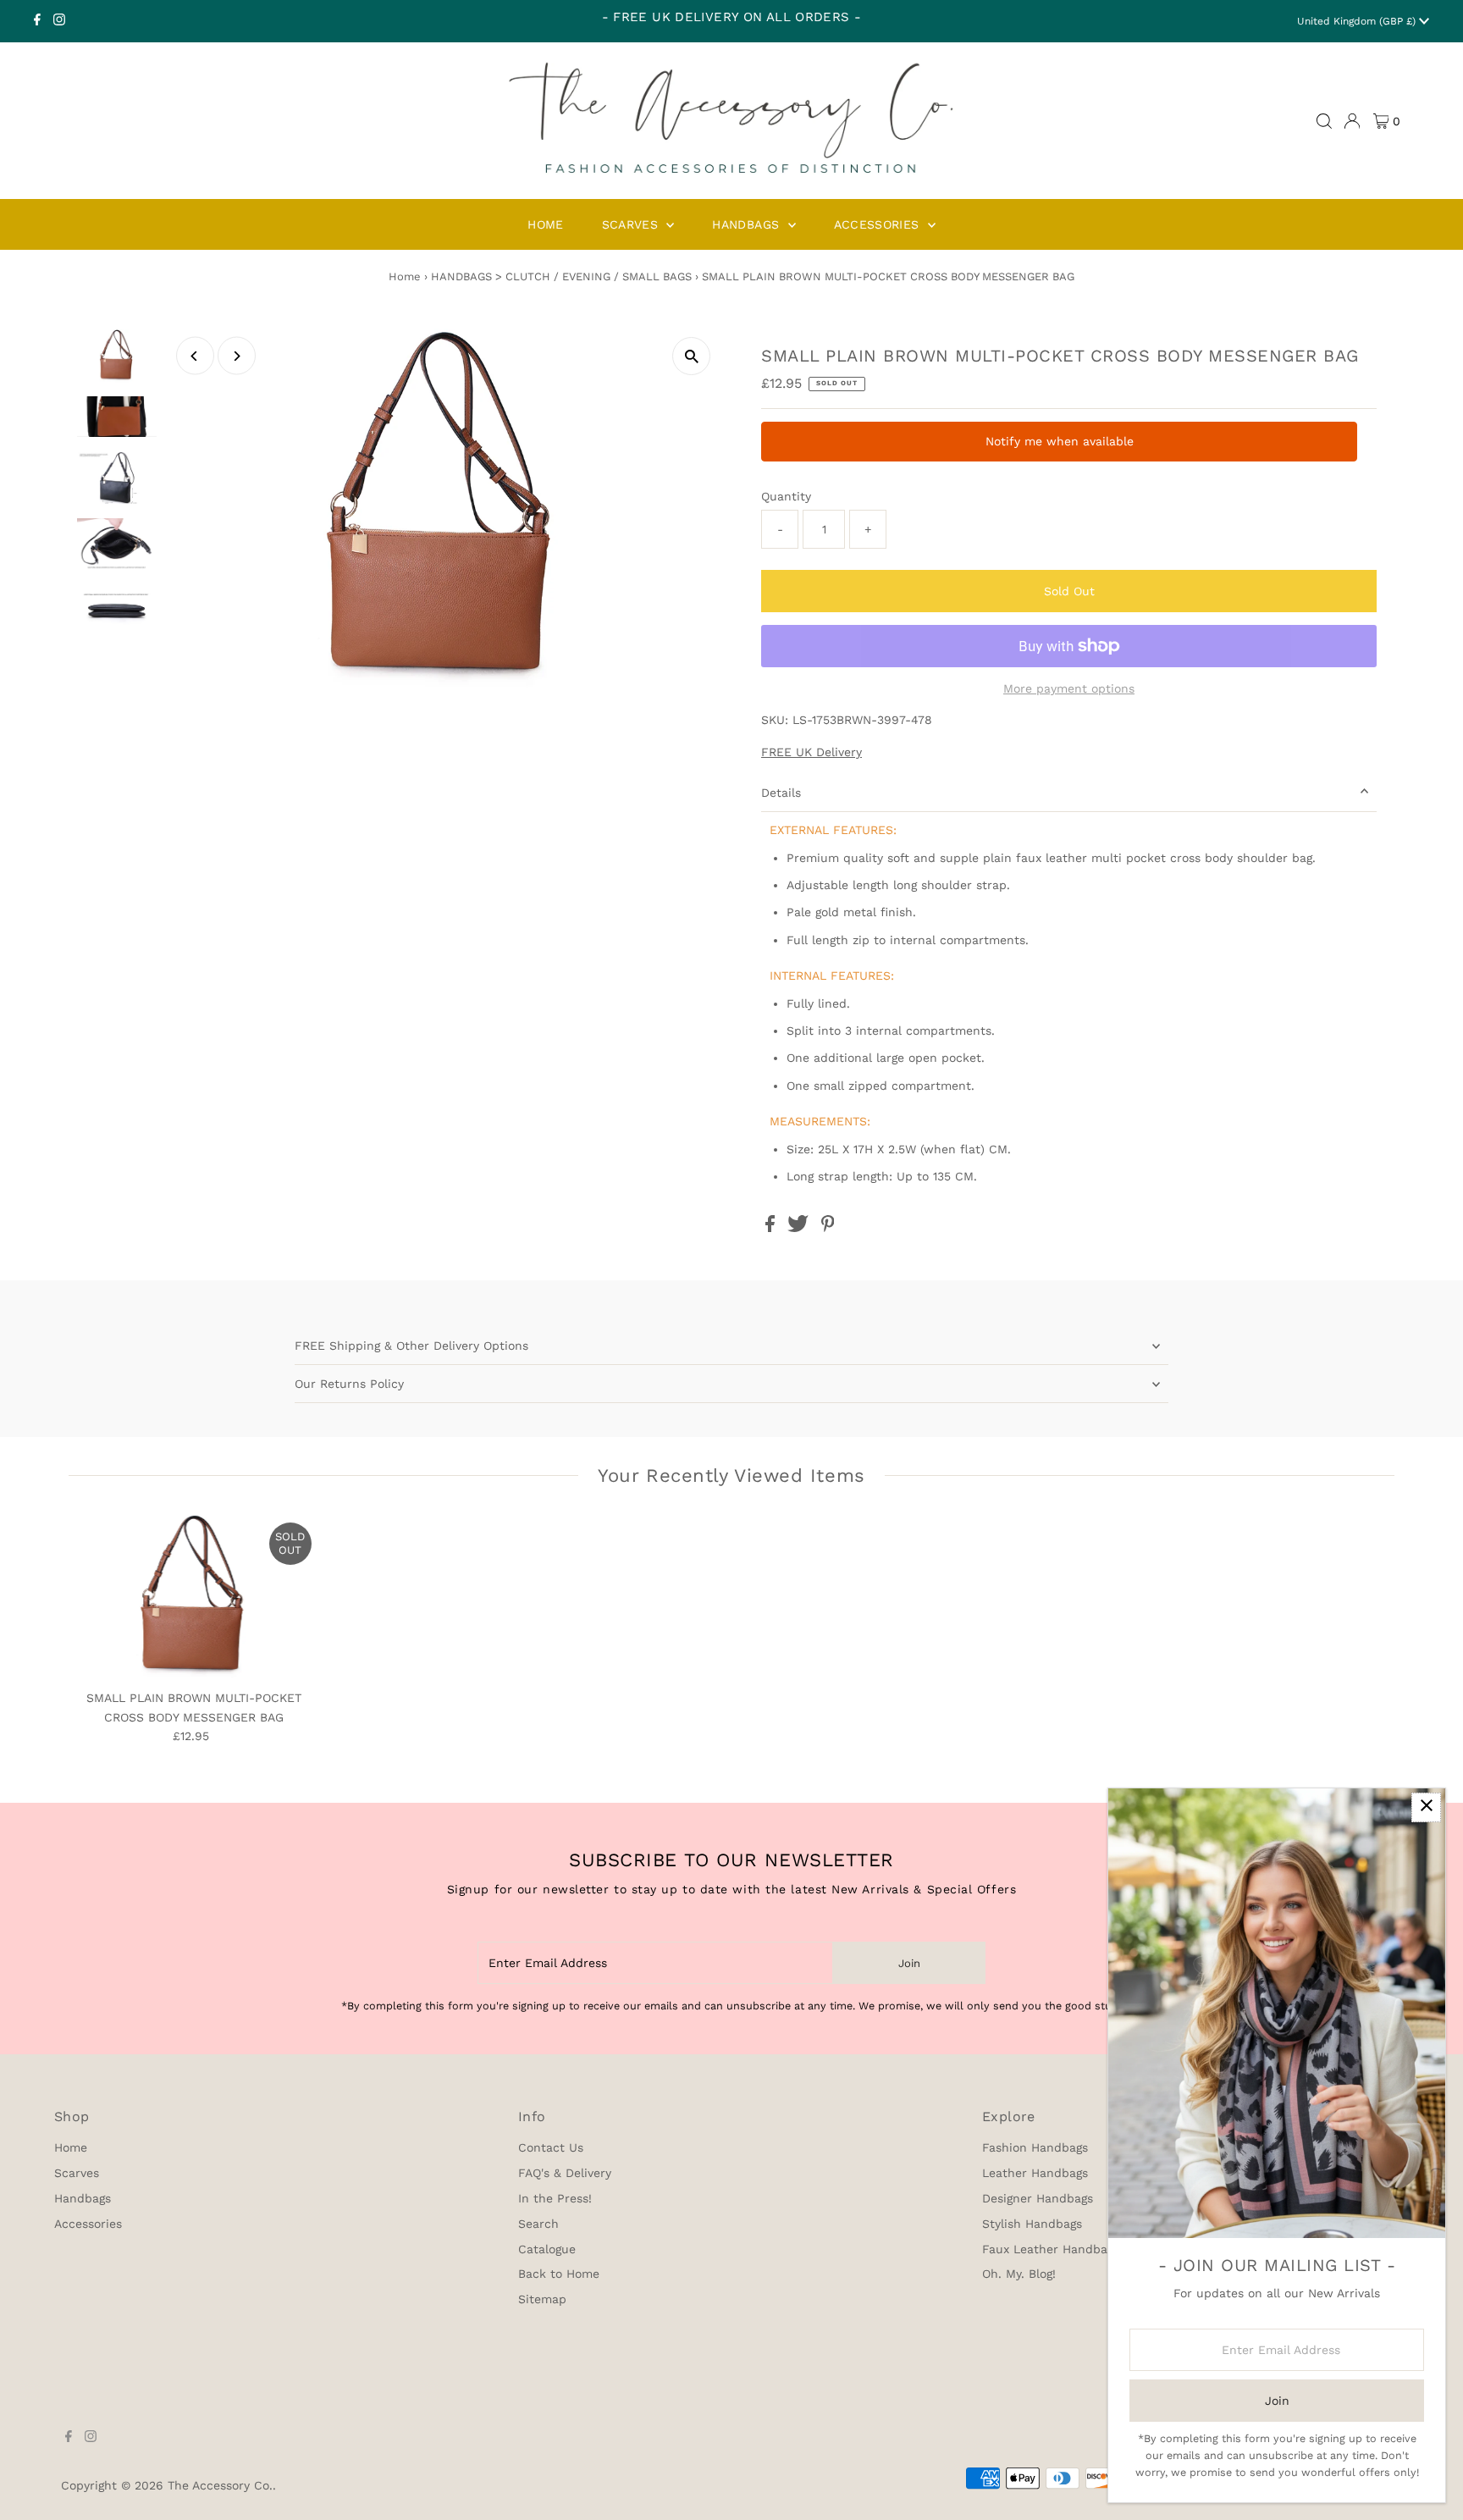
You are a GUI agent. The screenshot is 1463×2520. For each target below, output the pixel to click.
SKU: (775, 720)
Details (781, 793)
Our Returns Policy (349, 1384)
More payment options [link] (1069, 688)
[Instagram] (59, 21)
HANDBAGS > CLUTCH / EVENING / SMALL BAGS (561, 276)
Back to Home (559, 2274)
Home (405, 276)
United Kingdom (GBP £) (1358, 21)
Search (538, 2224)
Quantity (786, 496)
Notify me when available (1060, 441)
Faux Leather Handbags (1051, 2249)
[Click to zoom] (691, 356)
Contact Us (551, 2147)
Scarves (77, 2173)
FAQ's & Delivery (565, 2173)
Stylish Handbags (1032, 2224)
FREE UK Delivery (812, 752)
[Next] (237, 356)
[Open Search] (1324, 121)
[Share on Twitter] (800, 1228)
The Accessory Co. (220, 2485)
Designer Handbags (1038, 2198)
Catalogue (547, 2249)
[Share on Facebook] (772, 1228)
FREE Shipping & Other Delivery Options (411, 1346)
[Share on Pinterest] (828, 1228)
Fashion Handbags (1035, 2147)
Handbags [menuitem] (748, 224)
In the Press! (555, 2198)
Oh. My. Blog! (1019, 2274)
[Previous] (195, 356)
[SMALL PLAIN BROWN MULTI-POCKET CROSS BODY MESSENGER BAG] (194, 1598)
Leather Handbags (1035, 2173)
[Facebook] (37, 21)
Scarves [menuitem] (632, 224)
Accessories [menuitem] (879, 224)
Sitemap (542, 2299)
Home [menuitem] (545, 224)
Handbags (83, 2198)
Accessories (88, 2224)
